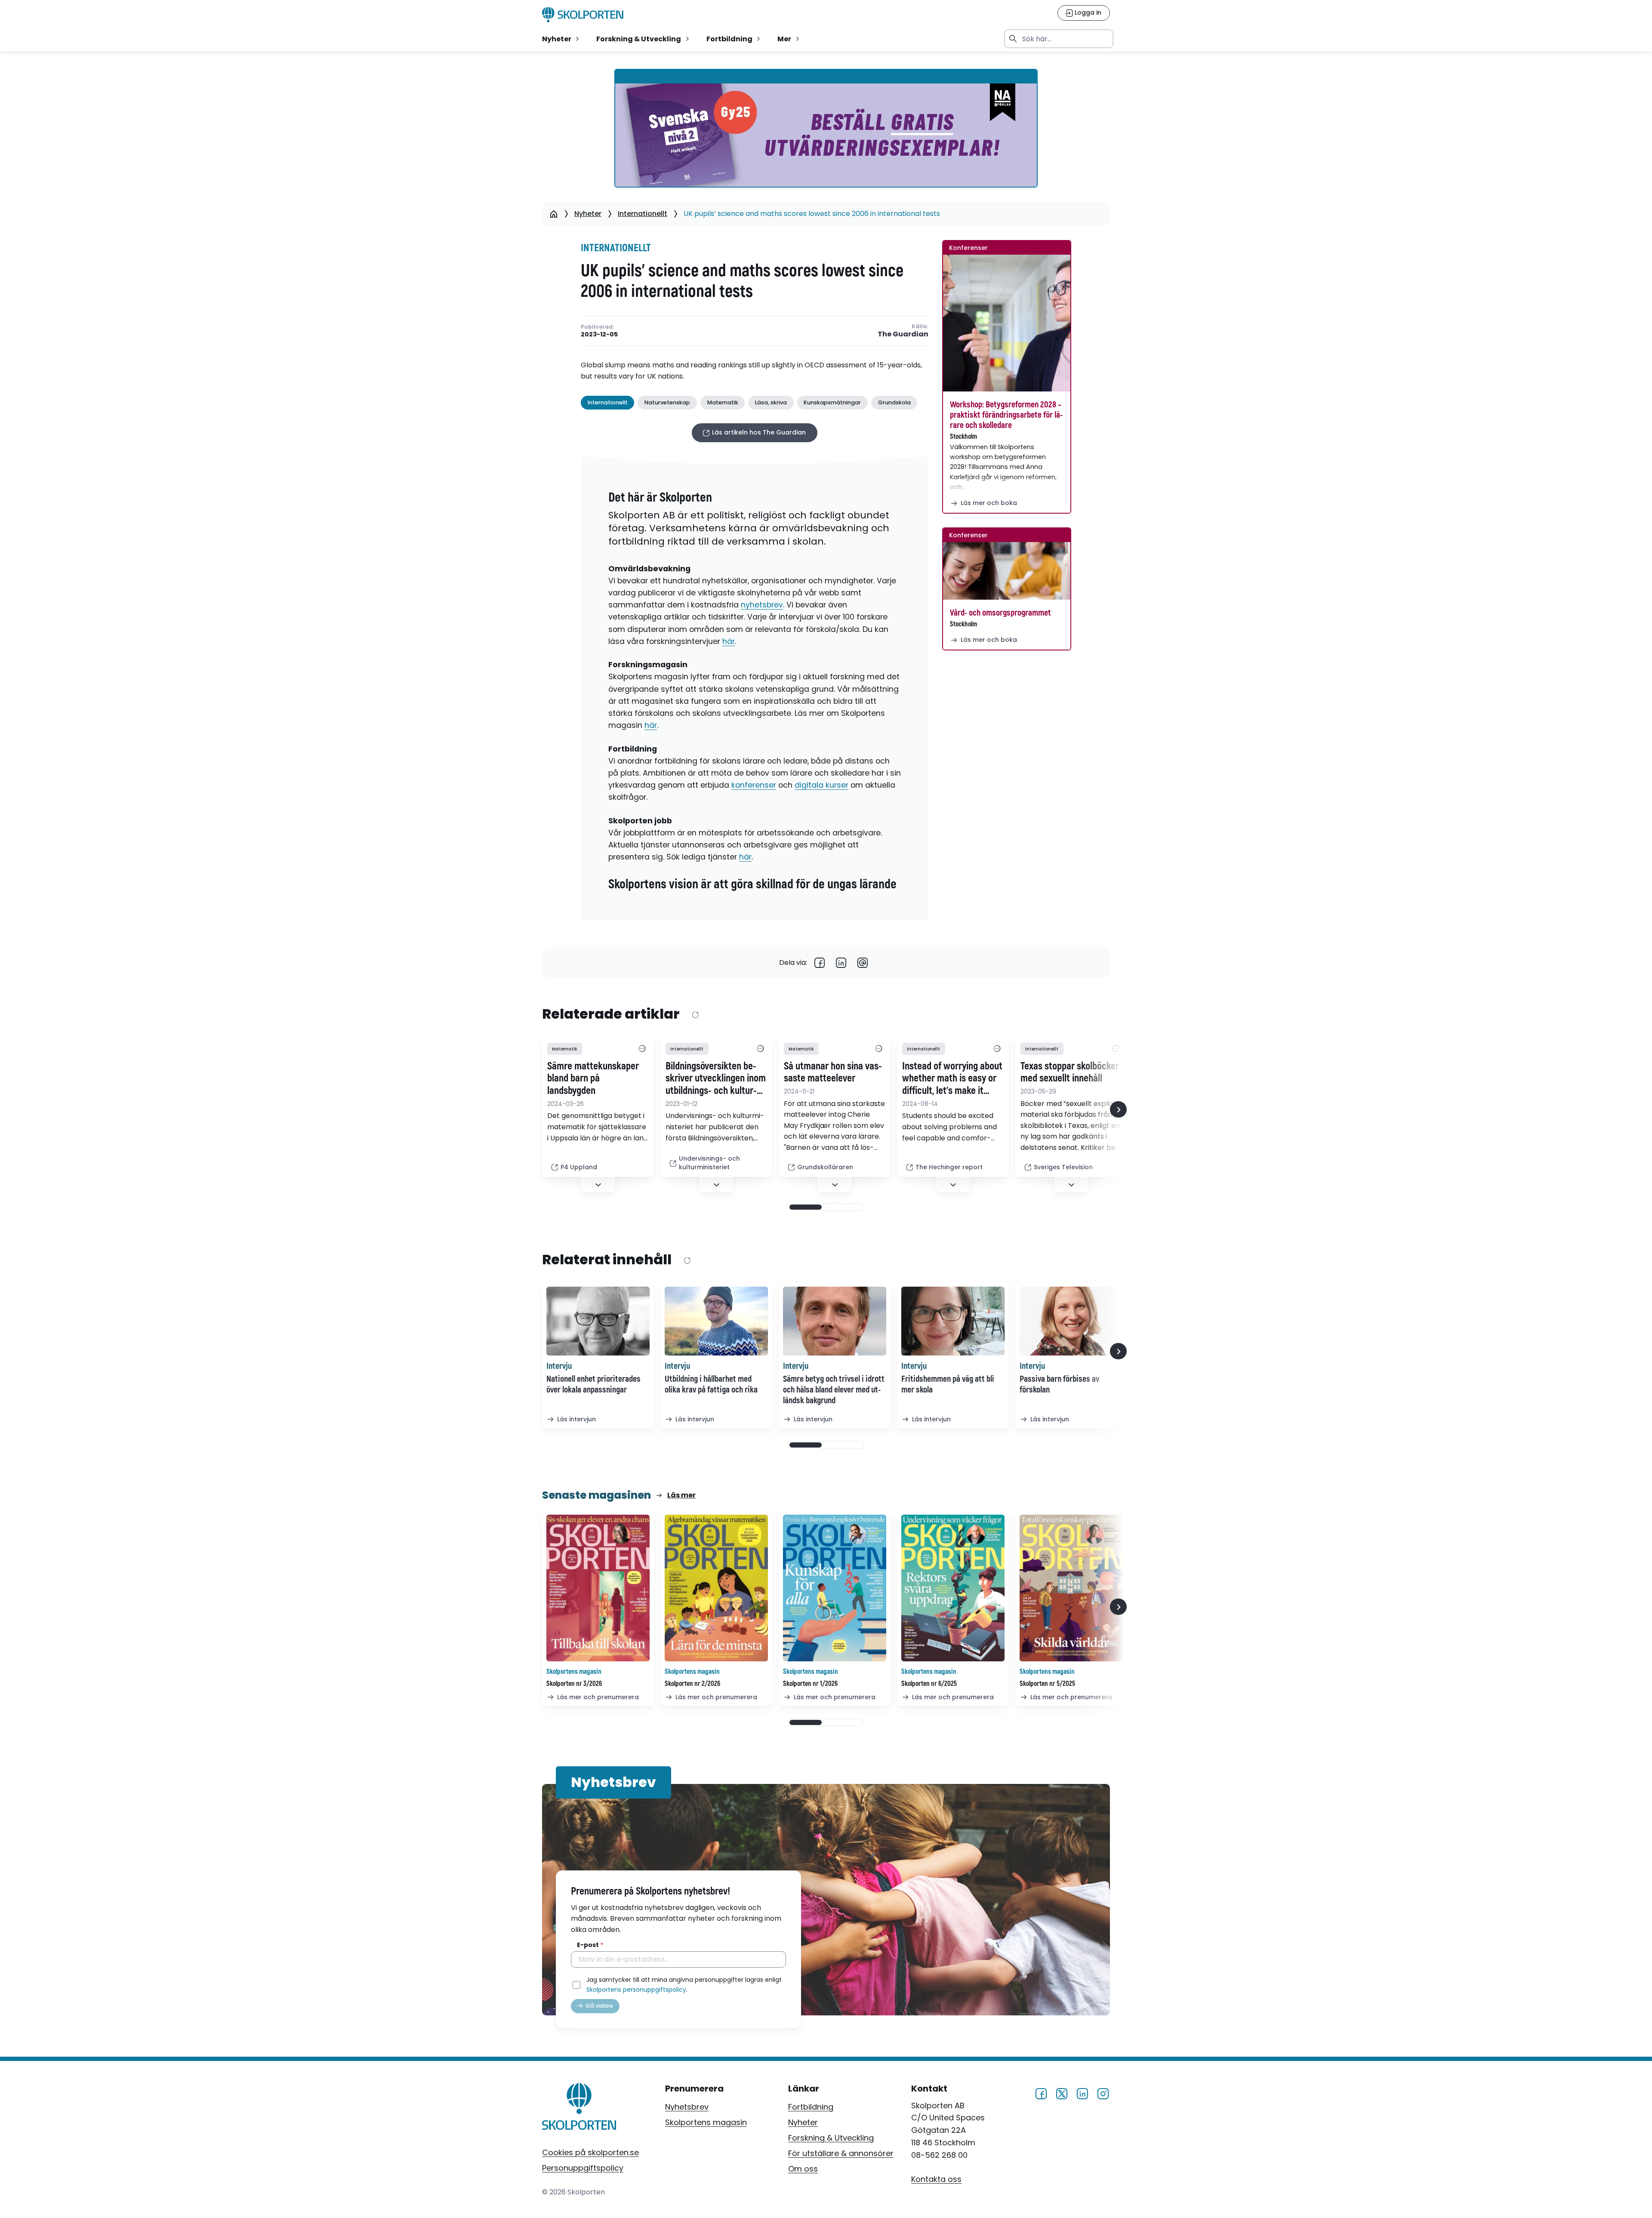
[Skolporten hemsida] (583, 15)
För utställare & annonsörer (841, 2153)
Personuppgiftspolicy (583, 2168)
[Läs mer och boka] (1007, 323)
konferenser (754, 785)
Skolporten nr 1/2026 (810, 1684)
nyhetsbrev (762, 605)
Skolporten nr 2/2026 (692, 1684)
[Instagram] (1103, 2093)
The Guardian (903, 334)
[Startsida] (553, 214)
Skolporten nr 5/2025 (1047, 1684)
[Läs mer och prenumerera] (598, 1588)
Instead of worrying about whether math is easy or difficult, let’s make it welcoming (952, 1079)
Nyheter (588, 214)
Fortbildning (811, 2107)
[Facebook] (820, 963)
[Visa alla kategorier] (642, 1049)
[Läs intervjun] (598, 1321)
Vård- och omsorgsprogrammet (1000, 613)
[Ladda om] (695, 1015)
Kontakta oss (936, 2179)
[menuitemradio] (561, 39)
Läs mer (681, 1495)
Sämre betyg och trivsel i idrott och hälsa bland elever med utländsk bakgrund (834, 1390)
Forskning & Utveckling (831, 2138)
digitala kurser (821, 785)
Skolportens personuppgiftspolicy (636, 1990)
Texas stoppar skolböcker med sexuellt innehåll (1070, 1073)
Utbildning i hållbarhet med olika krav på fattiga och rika (711, 1384)
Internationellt (643, 214)
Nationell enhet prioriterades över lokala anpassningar (593, 1384)
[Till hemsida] (579, 2108)
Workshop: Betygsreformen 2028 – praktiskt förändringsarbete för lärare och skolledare (1006, 415)
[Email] (863, 963)
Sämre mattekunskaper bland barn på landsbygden (593, 1079)
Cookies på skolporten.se (590, 2152)
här (729, 641)
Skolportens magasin (706, 2122)
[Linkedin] (841, 963)
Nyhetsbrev (687, 2107)
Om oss (803, 2169)
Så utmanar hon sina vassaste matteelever (833, 1073)
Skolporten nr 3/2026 (574, 1684)
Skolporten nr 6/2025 (929, 1684)
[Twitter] (1062, 2093)
